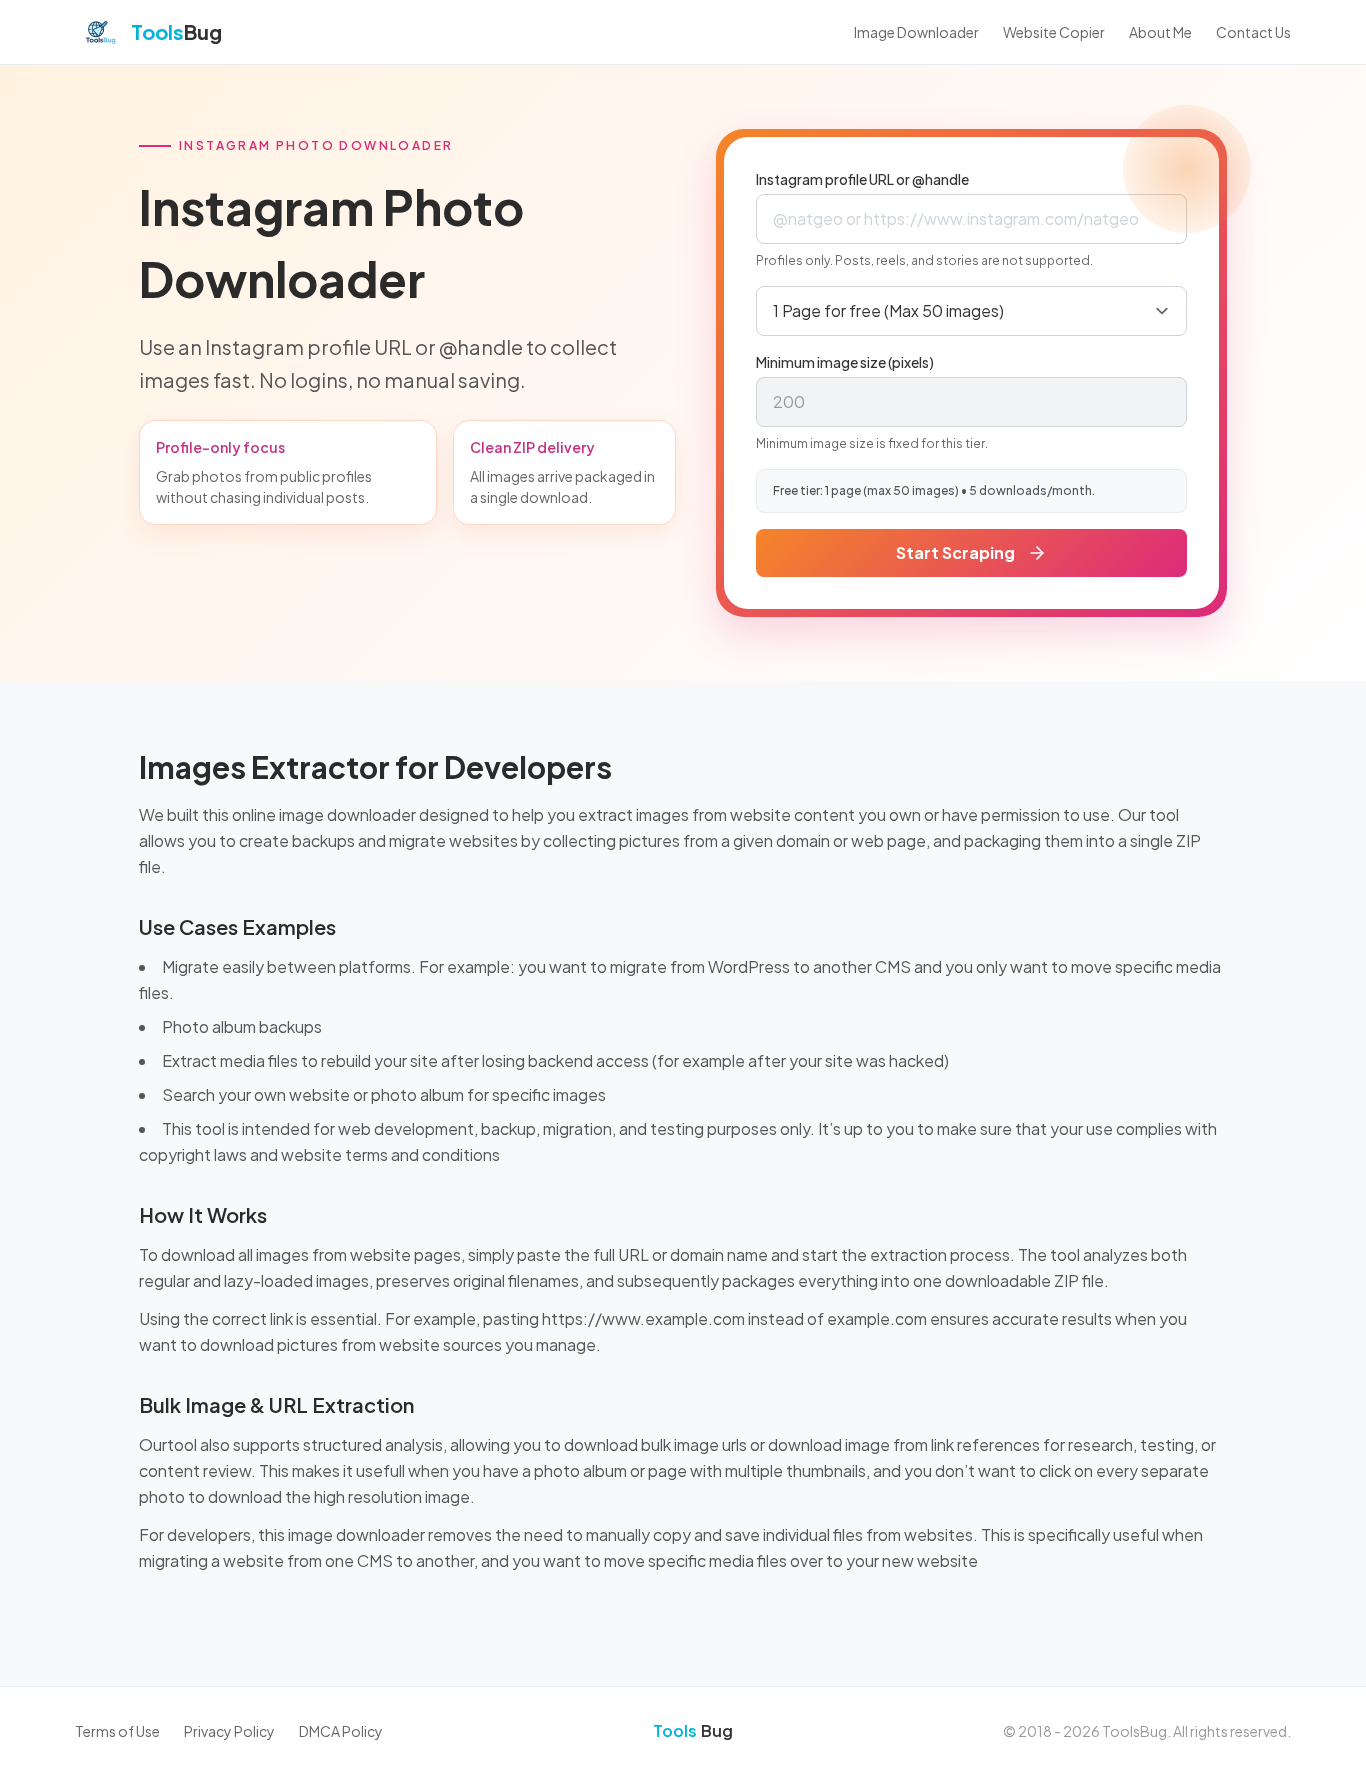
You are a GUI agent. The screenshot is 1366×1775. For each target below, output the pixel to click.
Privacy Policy (229, 1731)
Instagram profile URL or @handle (862, 179)
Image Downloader (916, 32)
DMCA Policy (341, 1731)
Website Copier (1054, 32)
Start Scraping (955, 552)
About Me (1160, 32)
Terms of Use (117, 1731)
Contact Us (1253, 32)
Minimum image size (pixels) (845, 362)
